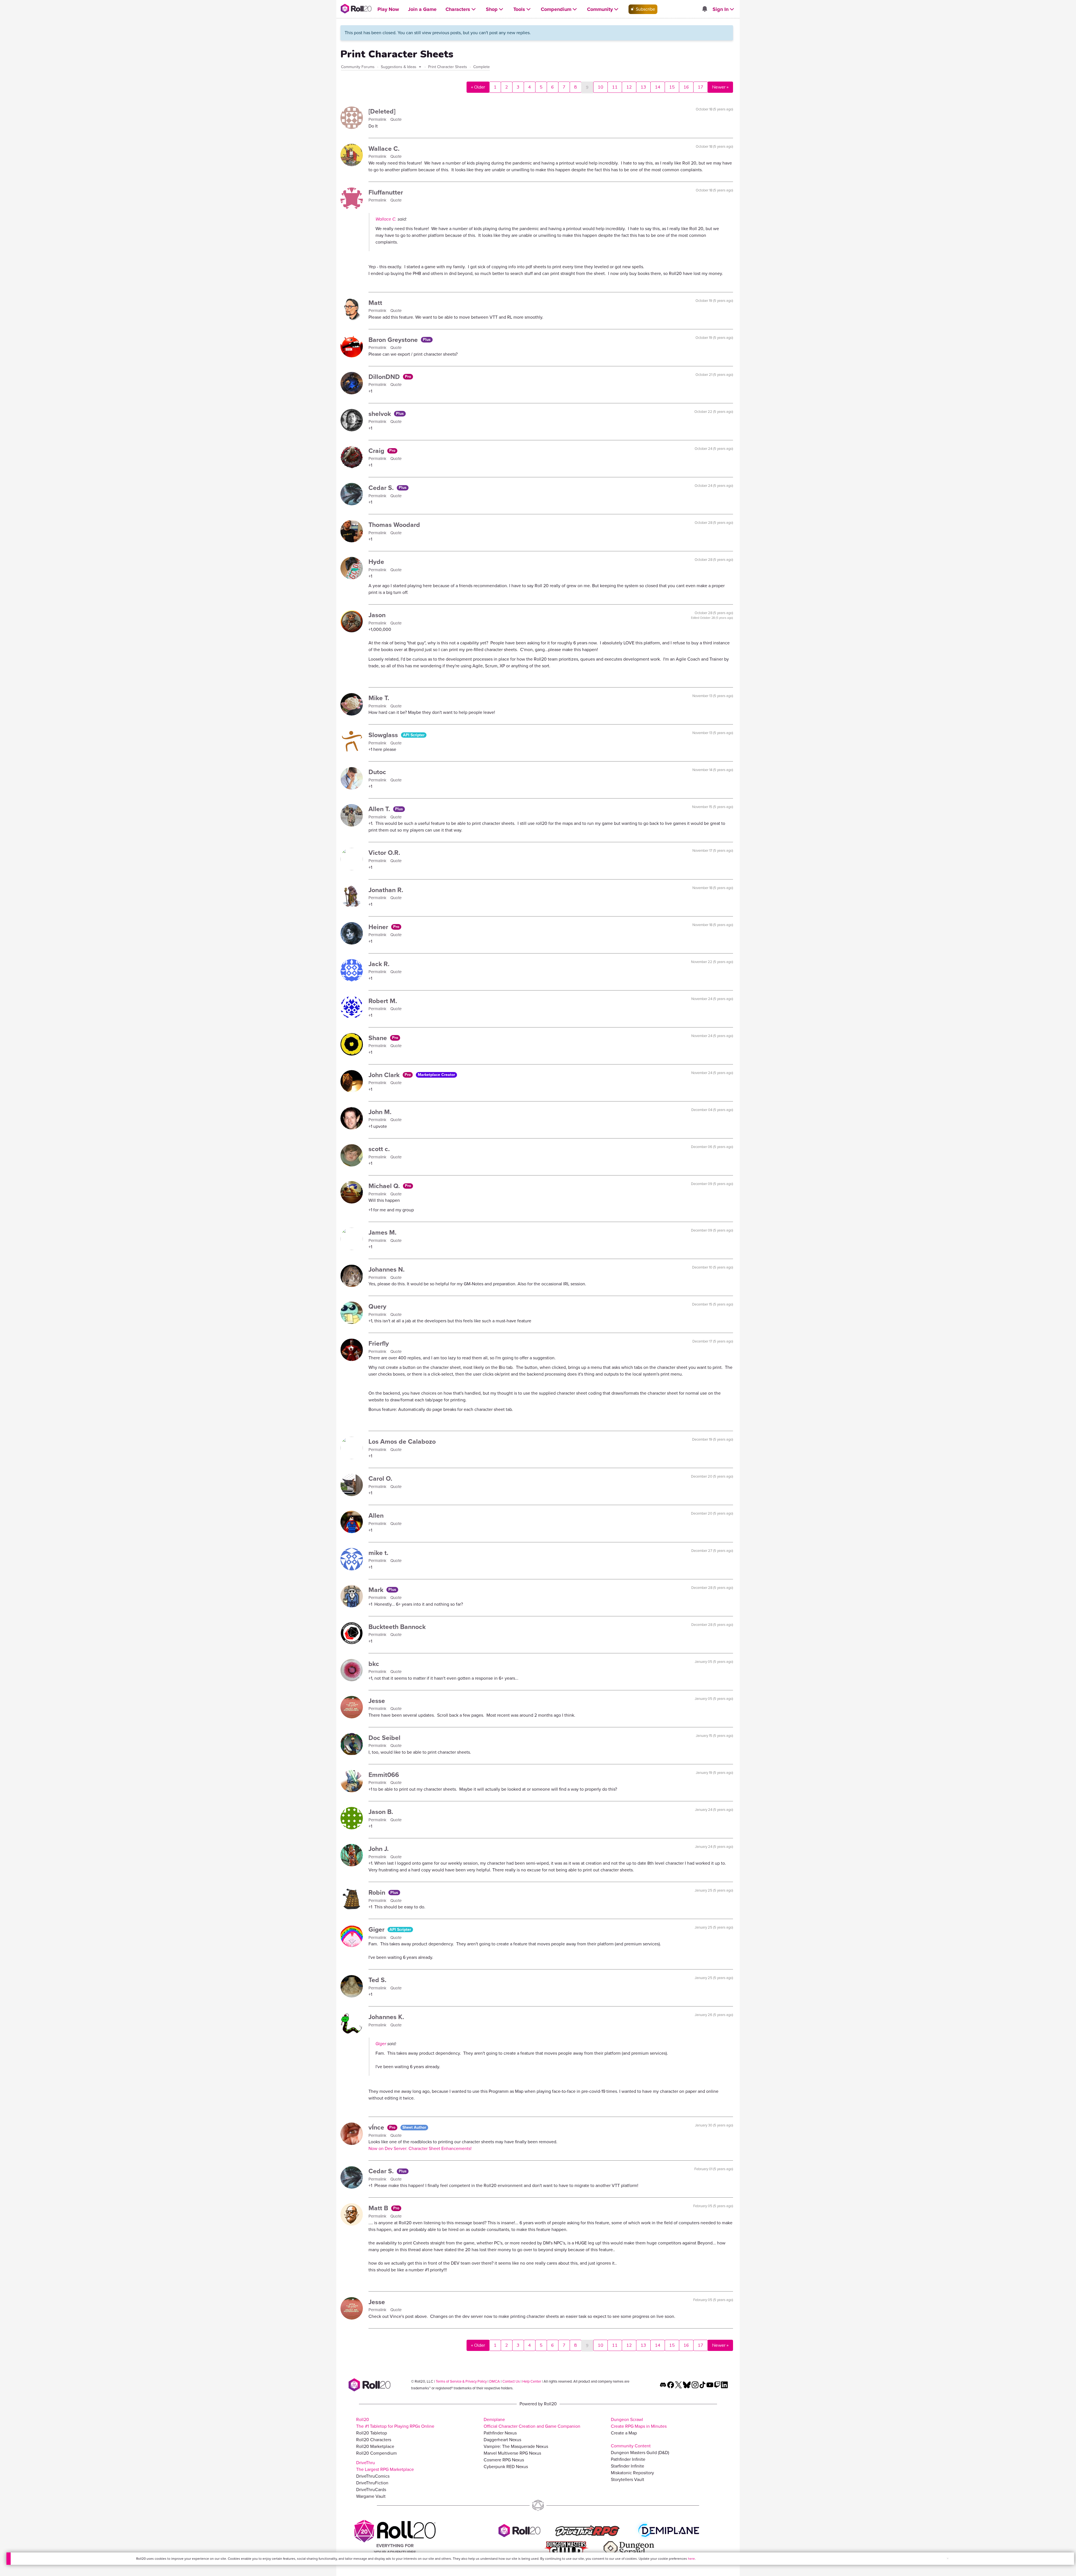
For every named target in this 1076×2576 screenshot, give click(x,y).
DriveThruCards (371, 2490)
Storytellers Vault (628, 2479)
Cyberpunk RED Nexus (506, 2467)
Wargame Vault (371, 2496)
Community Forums (358, 67)
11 (615, 87)
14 (658, 87)
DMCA (495, 2381)
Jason (377, 615)
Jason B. (381, 1812)
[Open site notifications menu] (704, 9)
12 (629, 87)
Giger (377, 1929)
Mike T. (379, 698)
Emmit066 (384, 1775)
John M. (380, 1112)
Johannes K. (386, 2017)
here (691, 2559)
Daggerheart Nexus (502, 2440)
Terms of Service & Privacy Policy (461, 2381)
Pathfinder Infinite (628, 2459)
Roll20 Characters (374, 2440)
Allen (376, 1515)
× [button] (948, 2558)
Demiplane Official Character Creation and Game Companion (532, 2423)
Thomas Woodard (394, 525)
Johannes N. (387, 1269)
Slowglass (384, 735)
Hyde (376, 562)
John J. (379, 1849)
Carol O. (380, 1478)
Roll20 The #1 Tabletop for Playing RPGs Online (395, 2423)
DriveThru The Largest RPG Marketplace (385, 2466)
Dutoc (377, 772)
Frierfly (379, 1343)
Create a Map (624, 2433)
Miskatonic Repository (632, 2473)
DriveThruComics (373, 2476)
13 (643, 87)
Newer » (720, 87)
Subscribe (645, 9)
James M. (382, 1232)
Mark (377, 1590)
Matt (375, 303)
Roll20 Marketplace (375, 2446)
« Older (478, 87)
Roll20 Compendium (376, 2453)
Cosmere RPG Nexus (504, 2460)
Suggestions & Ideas (399, 67)
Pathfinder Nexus (500, 2433)
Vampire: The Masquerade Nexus (516, 2446)
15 (672, 87)
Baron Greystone (394, 340)
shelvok (381, 414)
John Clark (385, 1075)
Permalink (378, 119)
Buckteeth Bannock (397, 1627)
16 (686, 87)
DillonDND (385, 377)
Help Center (532, 2381)
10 (600, 87)
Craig (377, 451)
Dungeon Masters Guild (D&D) (640, 2453)
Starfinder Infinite (628, 2466)
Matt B (379, 2208)
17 (701, 87)
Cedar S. (382, 488)
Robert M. (383, 1001)
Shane (379, 1038)
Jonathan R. (386, 890)
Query (377, 1306)
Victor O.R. (384, 853)
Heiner (379, 927)
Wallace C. (384, 149)
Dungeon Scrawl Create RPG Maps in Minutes (639, 2423)
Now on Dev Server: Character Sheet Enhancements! (420, 2148)
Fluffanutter (386, 192)
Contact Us (511, 2381)
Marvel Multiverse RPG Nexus (512, 2453)
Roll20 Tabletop (372, 2433)
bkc (374, 1664)
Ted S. (377, 1980)
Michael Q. (385, 1186)
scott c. (379, 1149)
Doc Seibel (384, 1738)
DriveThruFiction (372, 2483)
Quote (396, 119)
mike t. (378, 1553)
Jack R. (379, 964)
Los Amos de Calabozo (402, 1441)
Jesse (377, 1701)
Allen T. (380, 809)
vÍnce (377, 2127)
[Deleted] (382, 111)
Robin (378, 1892)
